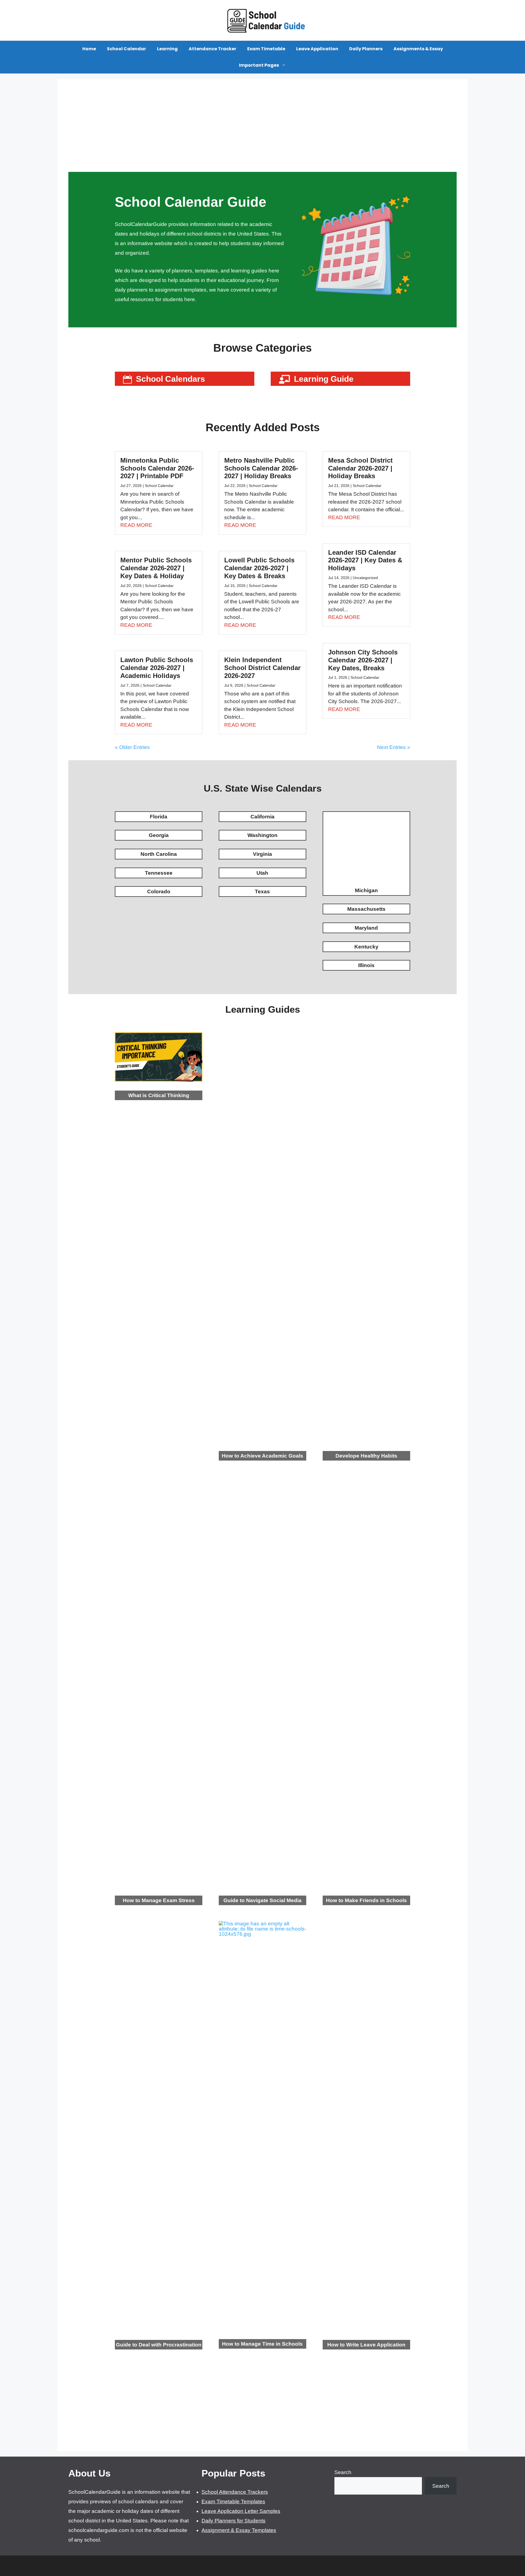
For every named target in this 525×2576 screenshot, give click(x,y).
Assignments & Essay (418, 49)
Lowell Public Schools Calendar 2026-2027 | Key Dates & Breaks (259, 568)
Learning (167, 49)
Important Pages (259, 65)
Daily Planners (366, 49)
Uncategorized (365, 578)
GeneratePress (316, 2566)
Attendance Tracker (212, 49)
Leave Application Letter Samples (241, 2511)
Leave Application (317, 49)
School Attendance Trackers (235, 2492)
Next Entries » (394, 747)
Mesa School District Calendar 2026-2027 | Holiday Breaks (360, 468)
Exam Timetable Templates (233, 2502)
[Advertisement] (262, 131)
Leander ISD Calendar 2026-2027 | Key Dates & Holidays (365, 560)
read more (136, 525)
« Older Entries (132, 747)
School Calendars (170, 379)
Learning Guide (324, 379)
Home (89, 49)
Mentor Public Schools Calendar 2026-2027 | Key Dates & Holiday (156, 568)
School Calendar (126, 49)
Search (343, 2472)
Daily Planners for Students (234, 2521)
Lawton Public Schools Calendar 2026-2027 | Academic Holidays (157, 668)
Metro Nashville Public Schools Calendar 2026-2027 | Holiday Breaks (261, 468)
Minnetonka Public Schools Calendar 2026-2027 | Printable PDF (157, 468)
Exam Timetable (266, 49)
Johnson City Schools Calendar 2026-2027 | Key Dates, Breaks (363, 660)
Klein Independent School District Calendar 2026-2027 (262, 668)
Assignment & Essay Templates (239, 2530)
